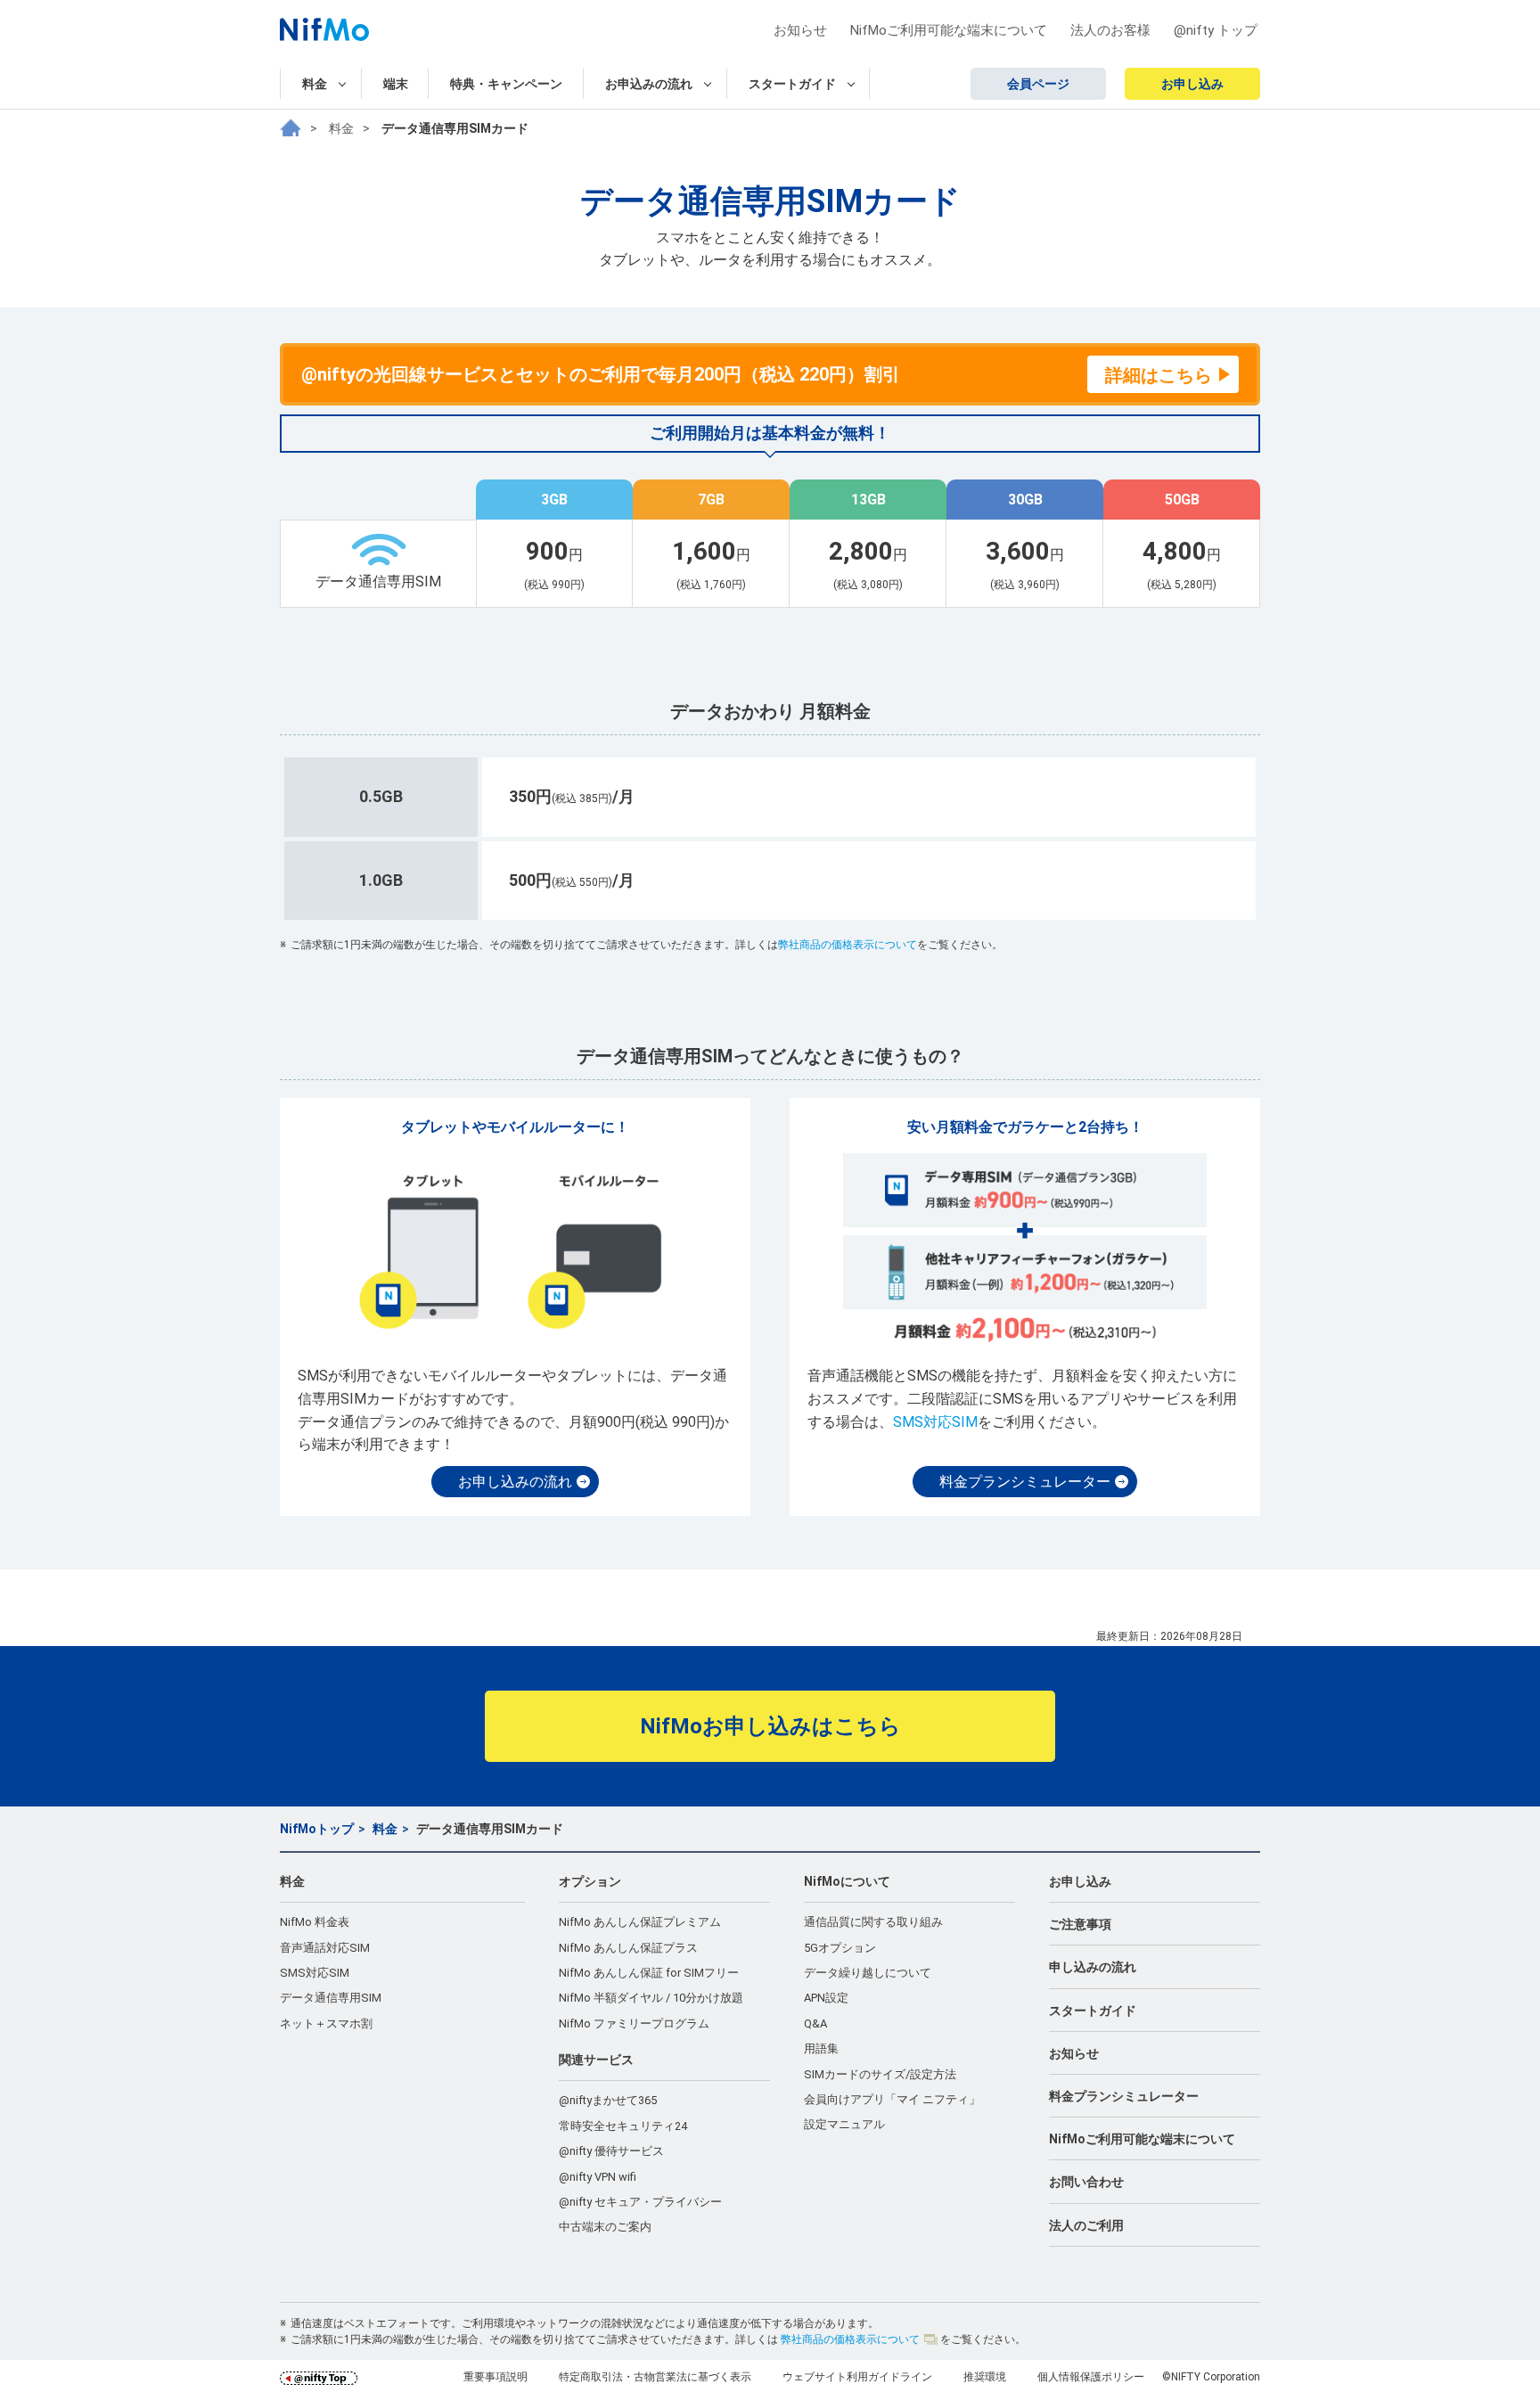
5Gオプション (840, 1948)
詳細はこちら (1159, 375)
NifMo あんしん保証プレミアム (640, 1922)
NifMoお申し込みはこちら (770, 1726)
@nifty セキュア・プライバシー (640, 2202)
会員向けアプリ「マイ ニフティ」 (892, 2099)
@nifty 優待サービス (611, 2151)
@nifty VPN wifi (598, 2177)
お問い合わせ (1086, 2182)
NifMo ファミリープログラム (634, 2023)
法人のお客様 (1110, 30)
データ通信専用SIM (331, 1998)
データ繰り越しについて (868, 1973)
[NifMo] (291, 128)
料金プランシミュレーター (1025, 1482)
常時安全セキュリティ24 (623, 2126)
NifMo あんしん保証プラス (628, 1948)
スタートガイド (1093, 2011)
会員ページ (1038, 84)
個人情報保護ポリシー (1091, 2377)
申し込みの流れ (1093, 1967)
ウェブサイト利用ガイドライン (857, 2377)
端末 (396, 84)
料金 (341, 128)
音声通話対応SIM (325, 1948)
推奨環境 (985, 2377)
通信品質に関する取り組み (873, 1922)
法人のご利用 (1086, 2225)
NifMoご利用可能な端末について (949, 30)
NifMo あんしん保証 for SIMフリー (649, 1973)
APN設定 (826, 1998)
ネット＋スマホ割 (326, 2023)
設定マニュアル (844, 2124)
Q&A (815, 2023)
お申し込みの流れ (515, 1482)
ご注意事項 (1080, 1924)
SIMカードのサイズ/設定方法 (880, 2074)
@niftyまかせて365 (608, 2100)
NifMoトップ (317, 1829)
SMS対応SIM (935, 1422)
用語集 (821, 2048)
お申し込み (1192, 84)
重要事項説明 (496, 2377)
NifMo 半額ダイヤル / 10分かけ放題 (651, 1998)
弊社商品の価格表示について (848, 945)
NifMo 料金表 (315, 1922)
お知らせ (800, 30)
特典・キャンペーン (506, 84)
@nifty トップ (1216, 30)
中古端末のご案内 (605, 2227)
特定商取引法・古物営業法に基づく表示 (655, 2377)
